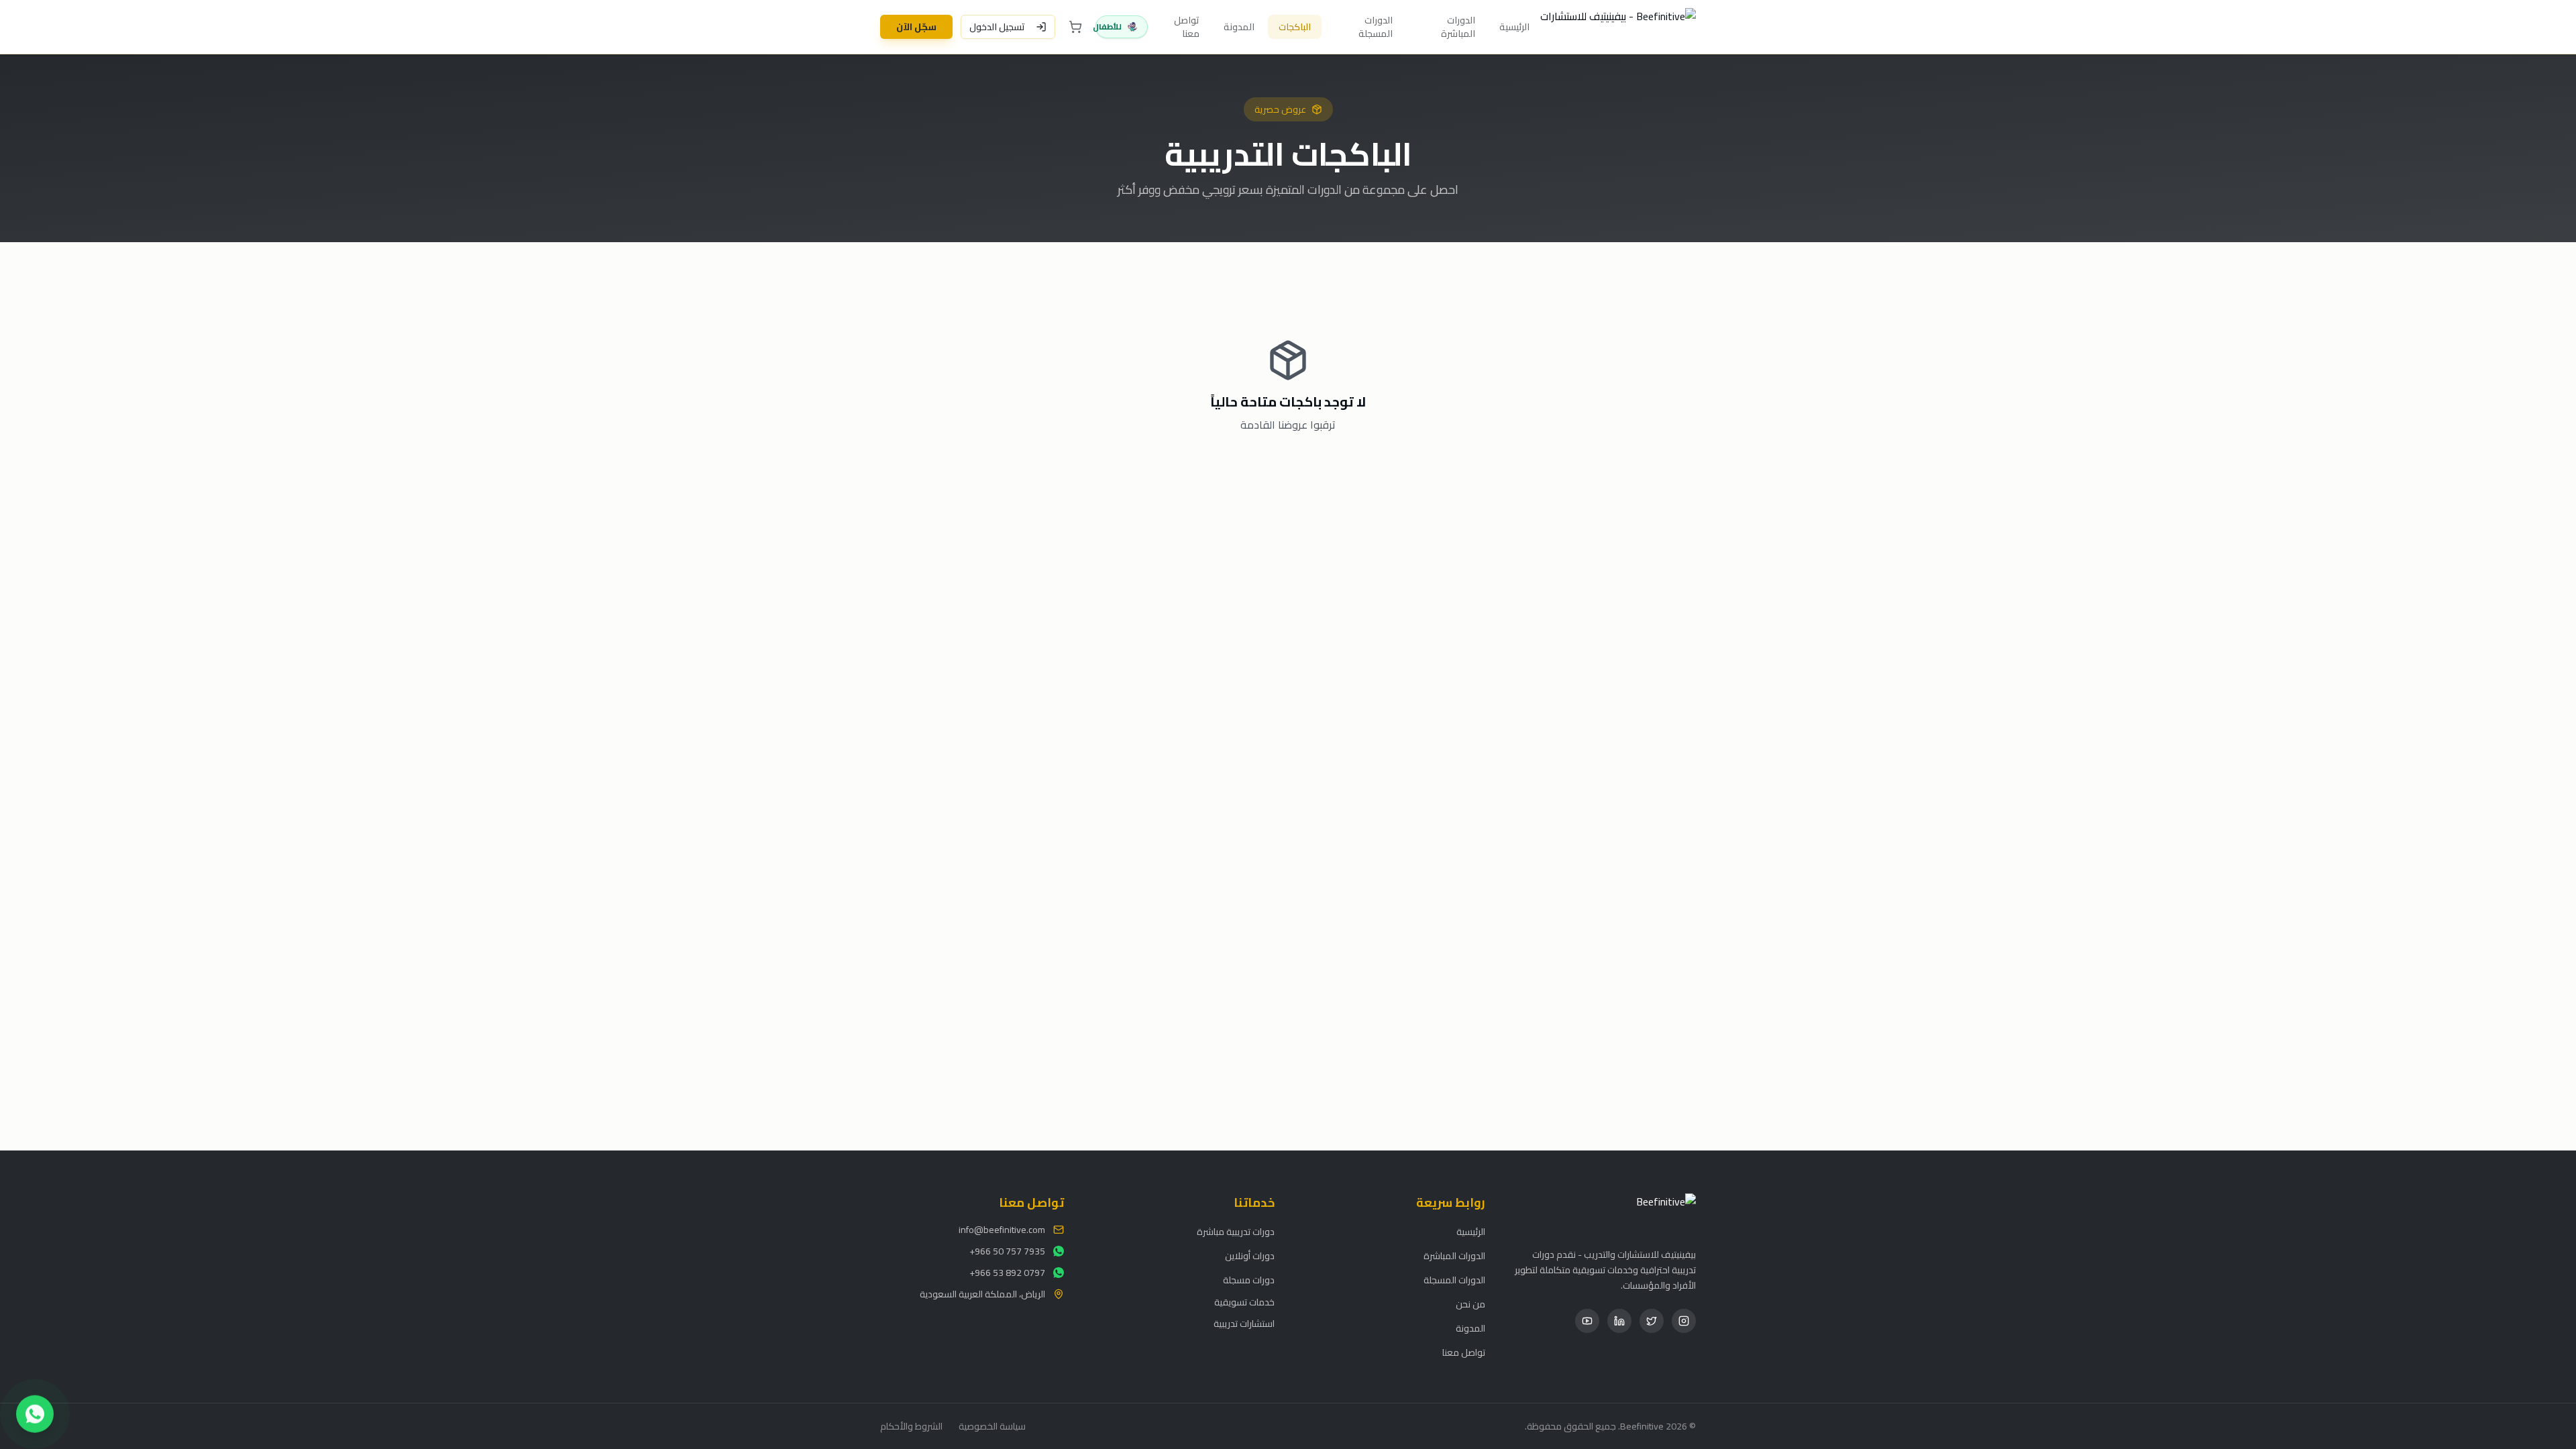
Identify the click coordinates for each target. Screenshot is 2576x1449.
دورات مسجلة (1249, 1280)
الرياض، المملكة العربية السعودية (982, 1294)
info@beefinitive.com (1002, 1230)
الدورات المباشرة (1458, 27)
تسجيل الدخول (997, 27)
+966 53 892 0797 (1007, 1273)
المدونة (1239, 27)
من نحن (1470, 1304)
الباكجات (1295, 27)
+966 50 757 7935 (1007, 1251)
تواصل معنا (1187, 27)
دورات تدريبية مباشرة (1236, 1232)
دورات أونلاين (1250, 1256)
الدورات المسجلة (1376, 27)
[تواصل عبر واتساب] (35, 1411)
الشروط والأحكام (911, 1426)
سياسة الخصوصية (992, 1426)
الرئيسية (1514, 27)
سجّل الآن (916, 27)
